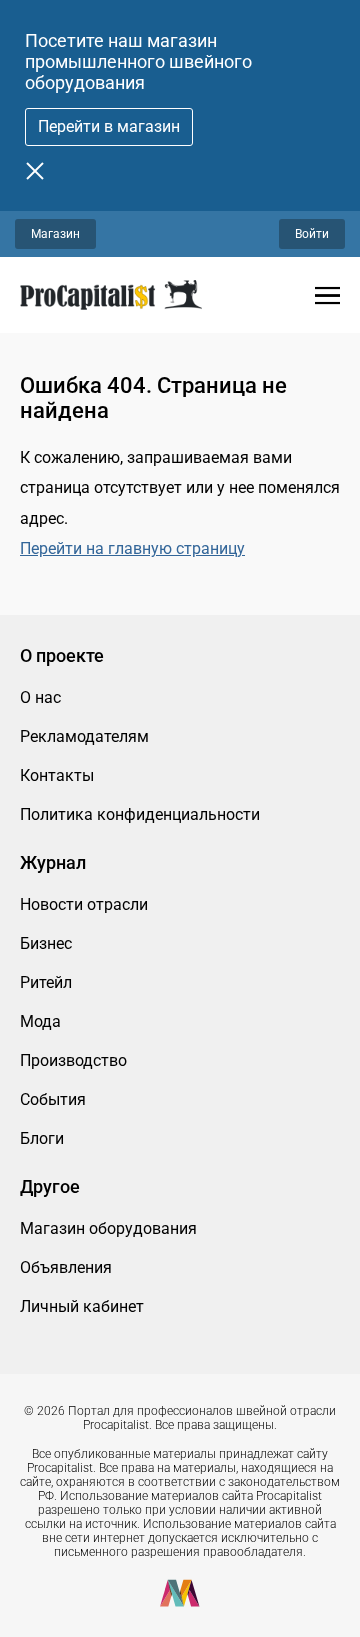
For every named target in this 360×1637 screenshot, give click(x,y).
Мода (40, 1021)
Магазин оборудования (108, 1228)
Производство (73, 1060)
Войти (312, 234)
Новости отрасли (84, 904)
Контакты (57, 775)
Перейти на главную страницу (132, 548)
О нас (40, 697)
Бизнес (46, 943)
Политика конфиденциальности (140, 814)
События (53, 1099)
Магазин (55, 234)
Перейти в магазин (109, 126)
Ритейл (46, 982)
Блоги (42, 1138)
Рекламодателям (84, 736)
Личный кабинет (82, 1306)
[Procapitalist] (111, 295)
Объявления (66, 1267)
